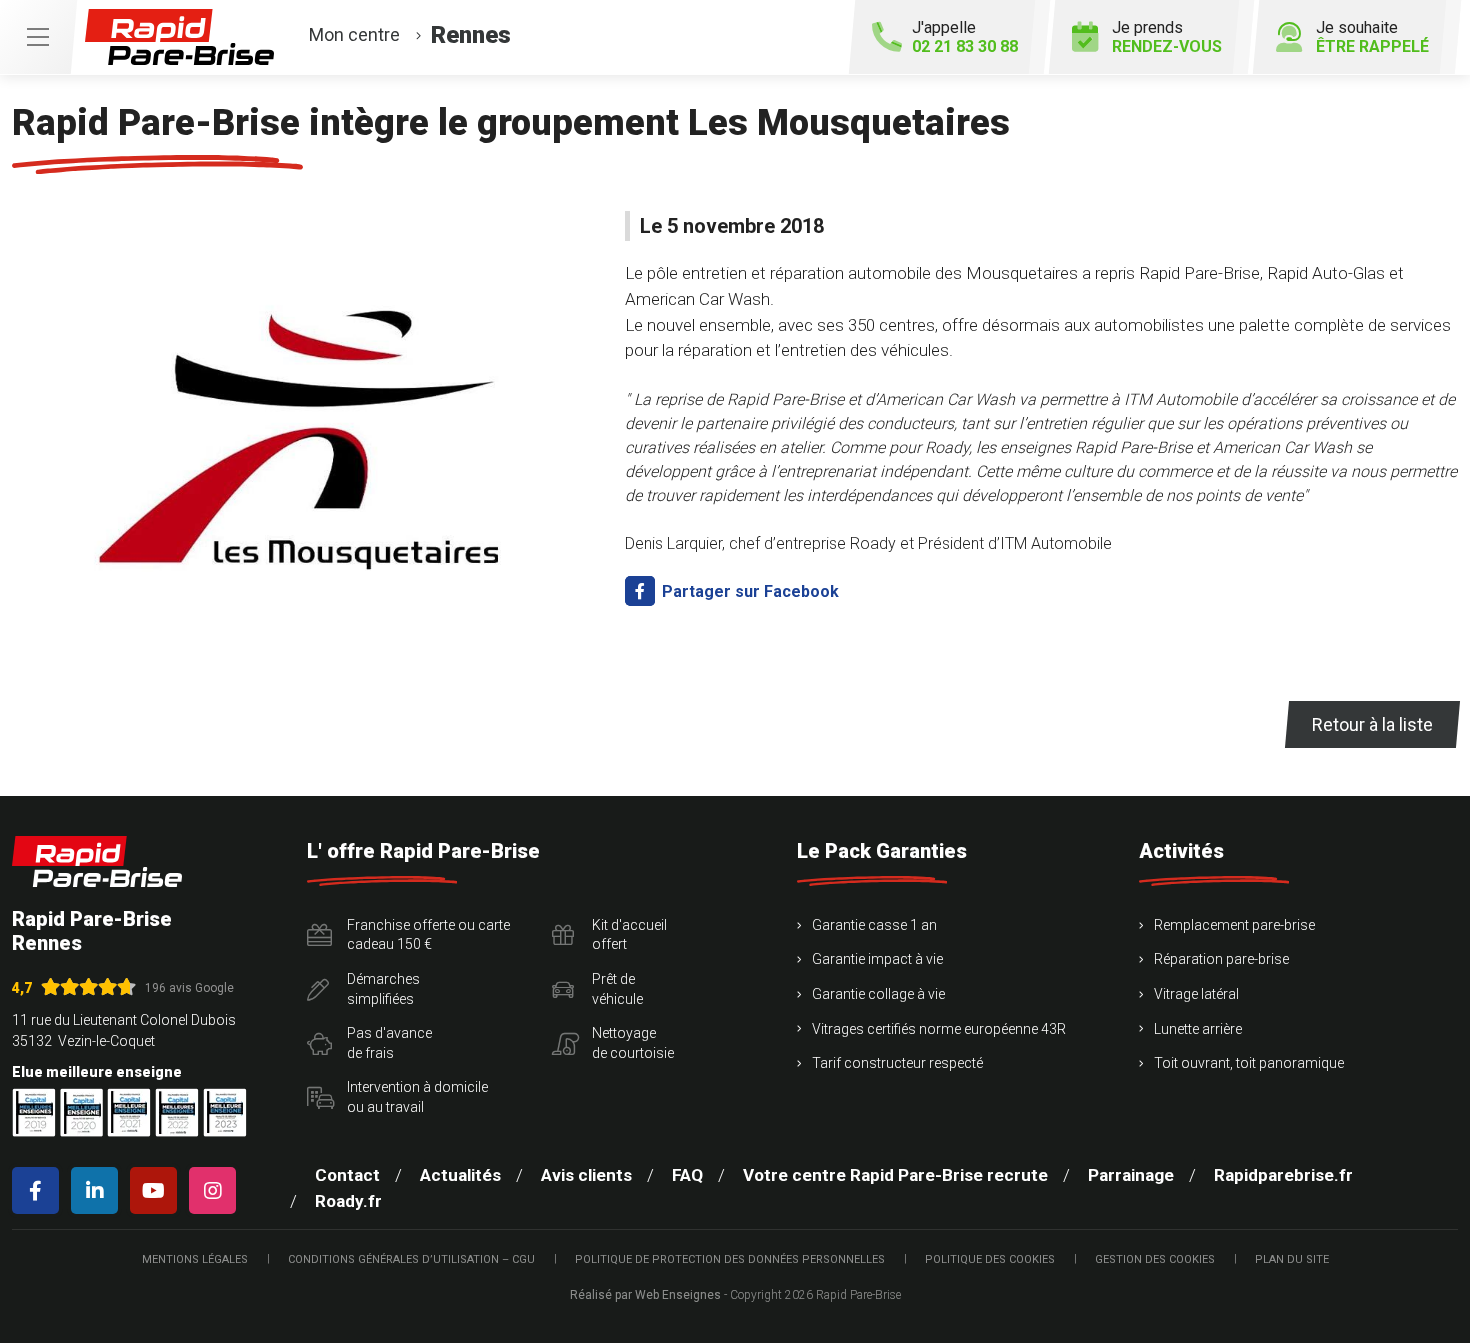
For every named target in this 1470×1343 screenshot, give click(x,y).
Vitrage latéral (1196, 994)
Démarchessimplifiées (383, 989)
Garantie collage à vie (878, 994)
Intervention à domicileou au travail (417, 1097)
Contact (347, 1175)
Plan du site (1292, 1259)
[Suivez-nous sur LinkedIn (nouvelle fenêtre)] (98, 1190)
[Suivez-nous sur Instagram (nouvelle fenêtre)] (216, 1190)
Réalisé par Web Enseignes (645, 1295)
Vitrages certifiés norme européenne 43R (939, 1029)
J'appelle (965, 37)
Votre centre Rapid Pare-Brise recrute (895, 1175)
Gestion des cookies (1155, 1259)
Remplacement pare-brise (1234, 925)
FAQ (687, 1175)
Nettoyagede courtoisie (633, 1043)
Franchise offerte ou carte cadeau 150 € (428, 935)
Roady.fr (348, 1201)
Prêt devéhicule (617, 989)
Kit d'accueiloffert (629, 935)
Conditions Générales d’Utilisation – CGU (411, 1259)
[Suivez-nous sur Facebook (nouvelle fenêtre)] (39, 1190)
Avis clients (586, 1175)
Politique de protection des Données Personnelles (730, 1259)
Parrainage (1131, 1175)
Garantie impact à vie (877, 959)
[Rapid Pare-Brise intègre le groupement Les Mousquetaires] (306, 431)
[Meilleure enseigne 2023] (225, 1112)
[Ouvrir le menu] (38, 37)
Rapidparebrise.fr (1283, 1175)
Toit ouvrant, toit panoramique (1249, 1063)
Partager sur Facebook (748, 591)
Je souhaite (1372, 37)
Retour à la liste (1372, 724)
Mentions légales (195, 1259)
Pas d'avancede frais (389, 1043)
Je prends (1167, 37)
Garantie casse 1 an (874, 925)
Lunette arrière (1198, 1029)
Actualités (460, 1175)
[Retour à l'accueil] (97, 861)
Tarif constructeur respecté (897, 1063)
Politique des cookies (990, 1259)
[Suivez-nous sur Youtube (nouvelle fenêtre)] (157, 1190)
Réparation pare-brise (1221, 959)
